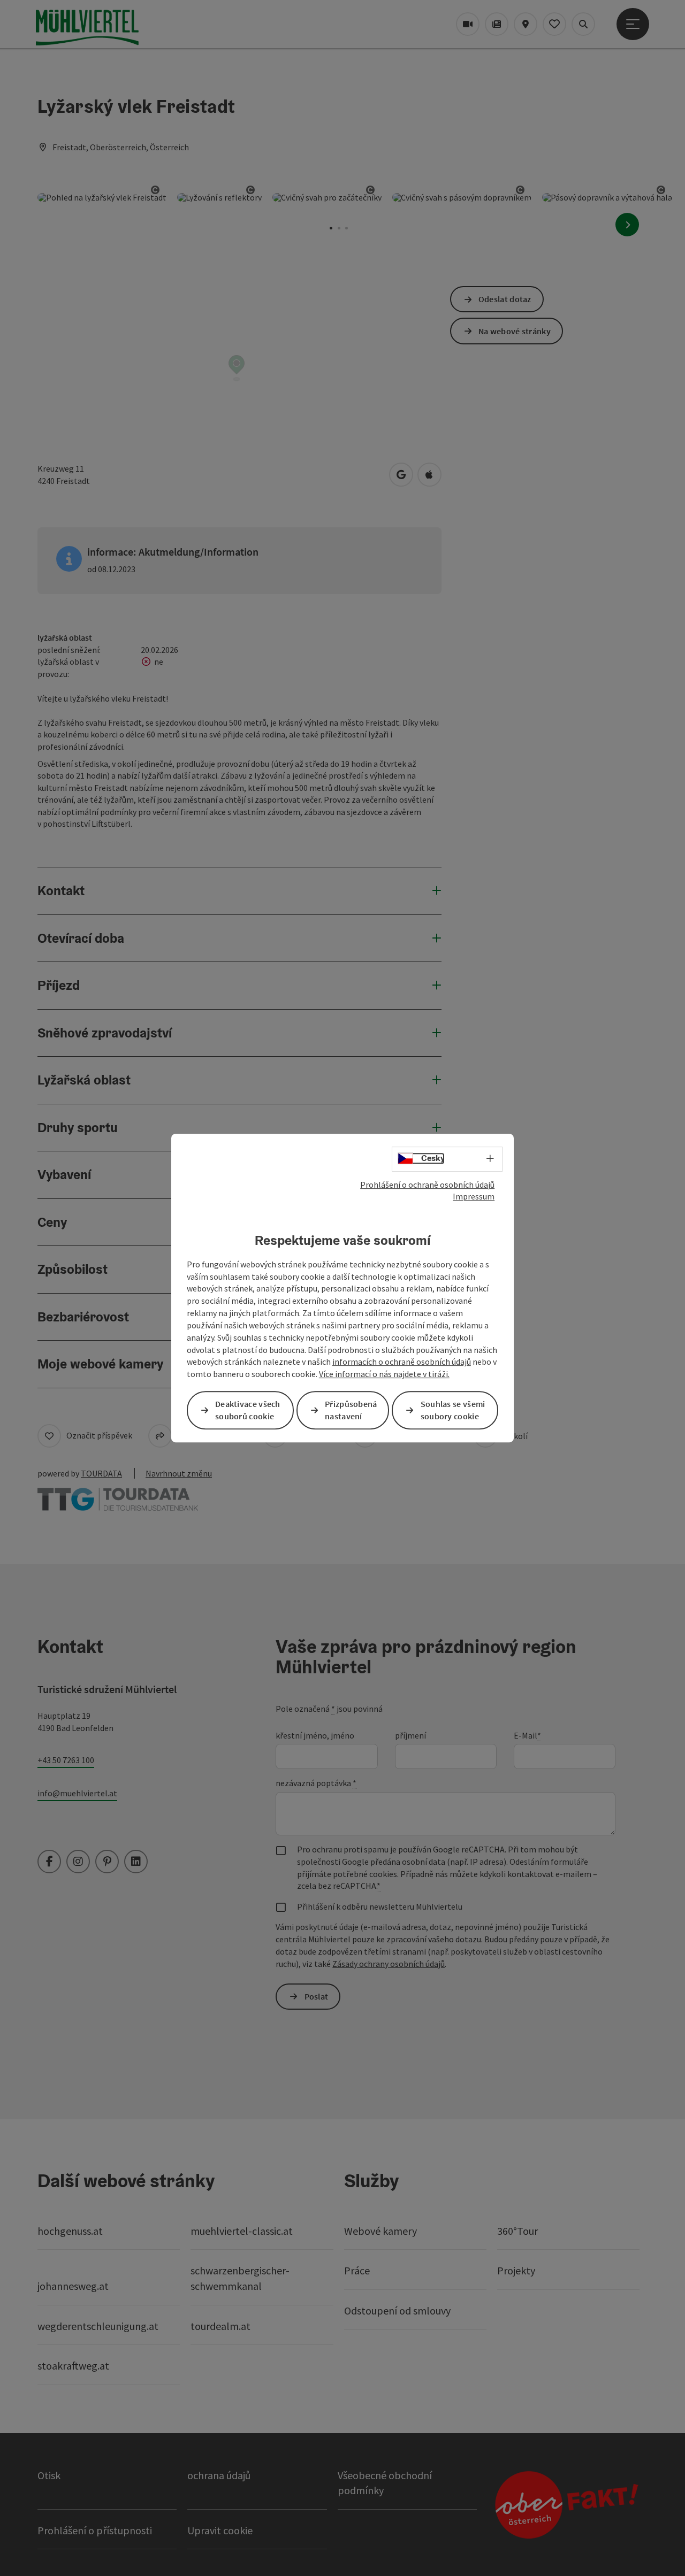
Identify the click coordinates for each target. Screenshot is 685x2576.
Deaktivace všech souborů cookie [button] (248, 1410)
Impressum (474, 1196)
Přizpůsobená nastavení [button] (351, 1410)
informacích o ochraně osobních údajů (402, 1362)
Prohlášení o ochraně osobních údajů (427, 1185)
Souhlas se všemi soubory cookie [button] (453, 1410)
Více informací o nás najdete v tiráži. (384, 1374)
